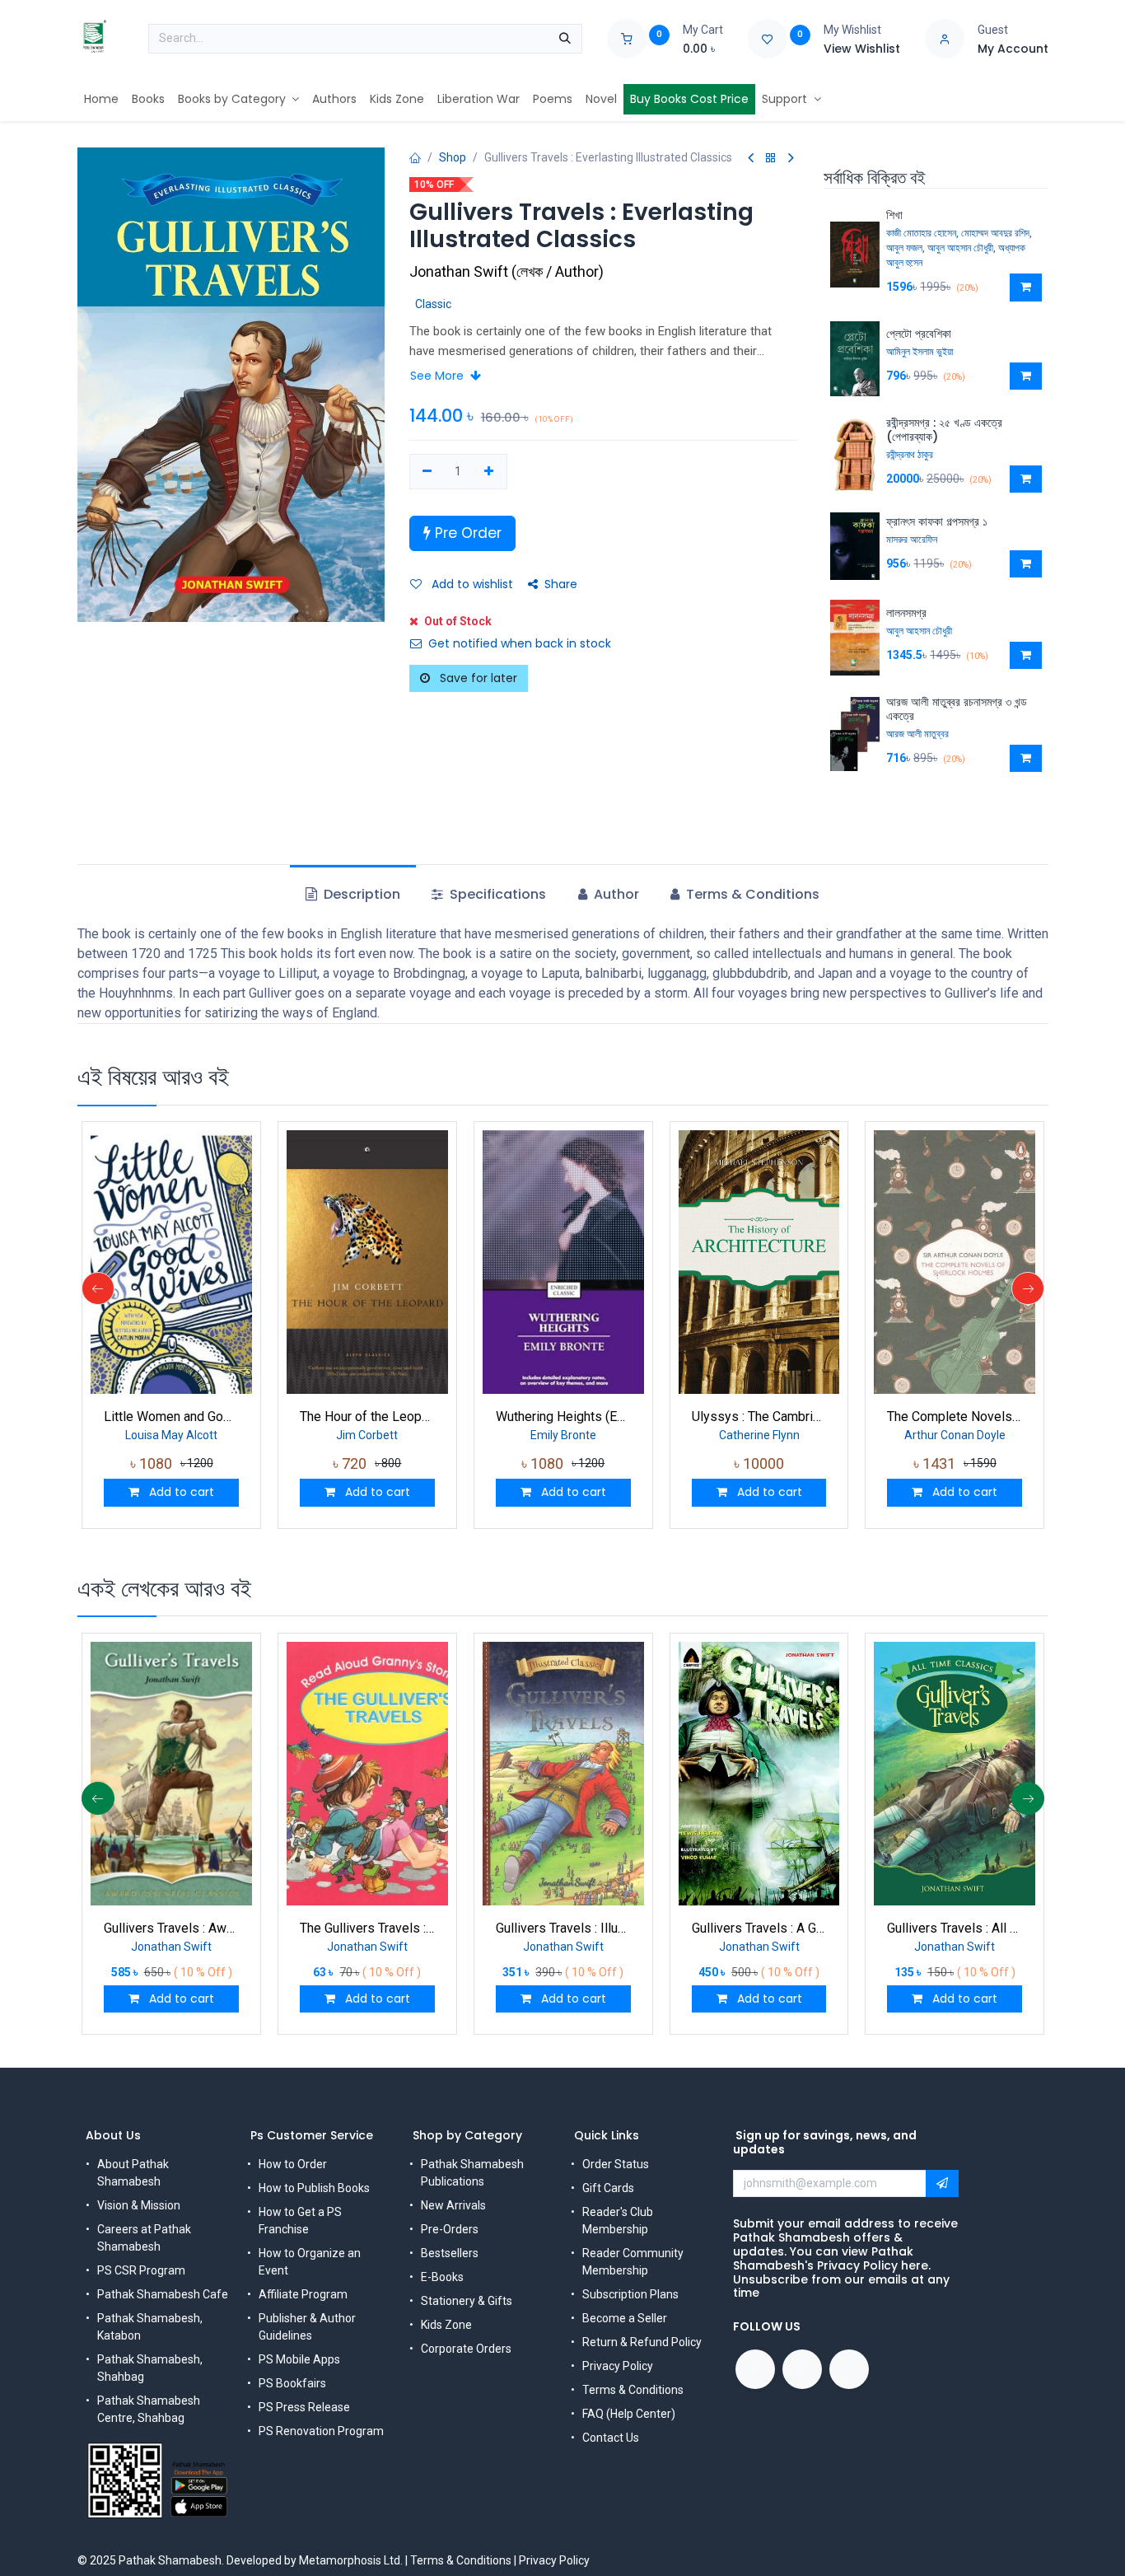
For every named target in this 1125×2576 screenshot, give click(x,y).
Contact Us (611, 2438)
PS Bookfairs (292, 2383)
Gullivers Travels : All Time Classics (955, 1928)
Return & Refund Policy (642, 2342)
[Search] (565, 39)
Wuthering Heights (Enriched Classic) (563, 1417)
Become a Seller (625, 2318)
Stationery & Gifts (467, 2301)
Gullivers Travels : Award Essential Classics (171, 1928)
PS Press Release (304, 2407)
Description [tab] (360, 894)
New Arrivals (453, 2205)
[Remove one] (428, 472)
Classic (433, 304)
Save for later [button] (477, 678)
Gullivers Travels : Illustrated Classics (563, 1928)
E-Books (442, 2277)
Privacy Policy (618, 2366)
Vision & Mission (139, 2205)
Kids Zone (446, 2325)
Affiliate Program (303, 2294)
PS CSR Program (141, 2270)
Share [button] (561, 584)
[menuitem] (101, 99)
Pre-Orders (450, 2229)
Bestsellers (450, 2253)
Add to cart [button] (180, 1492)
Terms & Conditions (633, 2390)
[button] (1026, 288)
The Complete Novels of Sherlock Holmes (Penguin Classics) (955, 1417)
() (506, 271)
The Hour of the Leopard (367, 1417)
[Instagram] (849, 2369)
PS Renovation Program (321, 2431)
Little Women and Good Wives (171, 1417)
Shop (453, 157)
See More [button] (439, 376)
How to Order (293, 2164)
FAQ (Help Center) (629, 2414)
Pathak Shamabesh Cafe (163, 2294)
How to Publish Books (314, 2188)
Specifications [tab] (496, 894)
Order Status (616, 2164)
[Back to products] (771, 159)
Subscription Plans (630, 2294)
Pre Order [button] (466, 533)
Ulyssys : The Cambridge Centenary (759, 1417)
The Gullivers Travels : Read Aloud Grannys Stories (367, 1928)
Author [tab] (615, 894)
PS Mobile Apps (299, 2359)
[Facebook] (755, 2369)
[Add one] (489, 472)
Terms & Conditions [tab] (751, 894)
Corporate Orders (466, 2349)
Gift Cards (608, 2188)
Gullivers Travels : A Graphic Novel (759, 1928)
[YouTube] (802, 2369)
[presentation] (98, 1288)
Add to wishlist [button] (471, 584)
